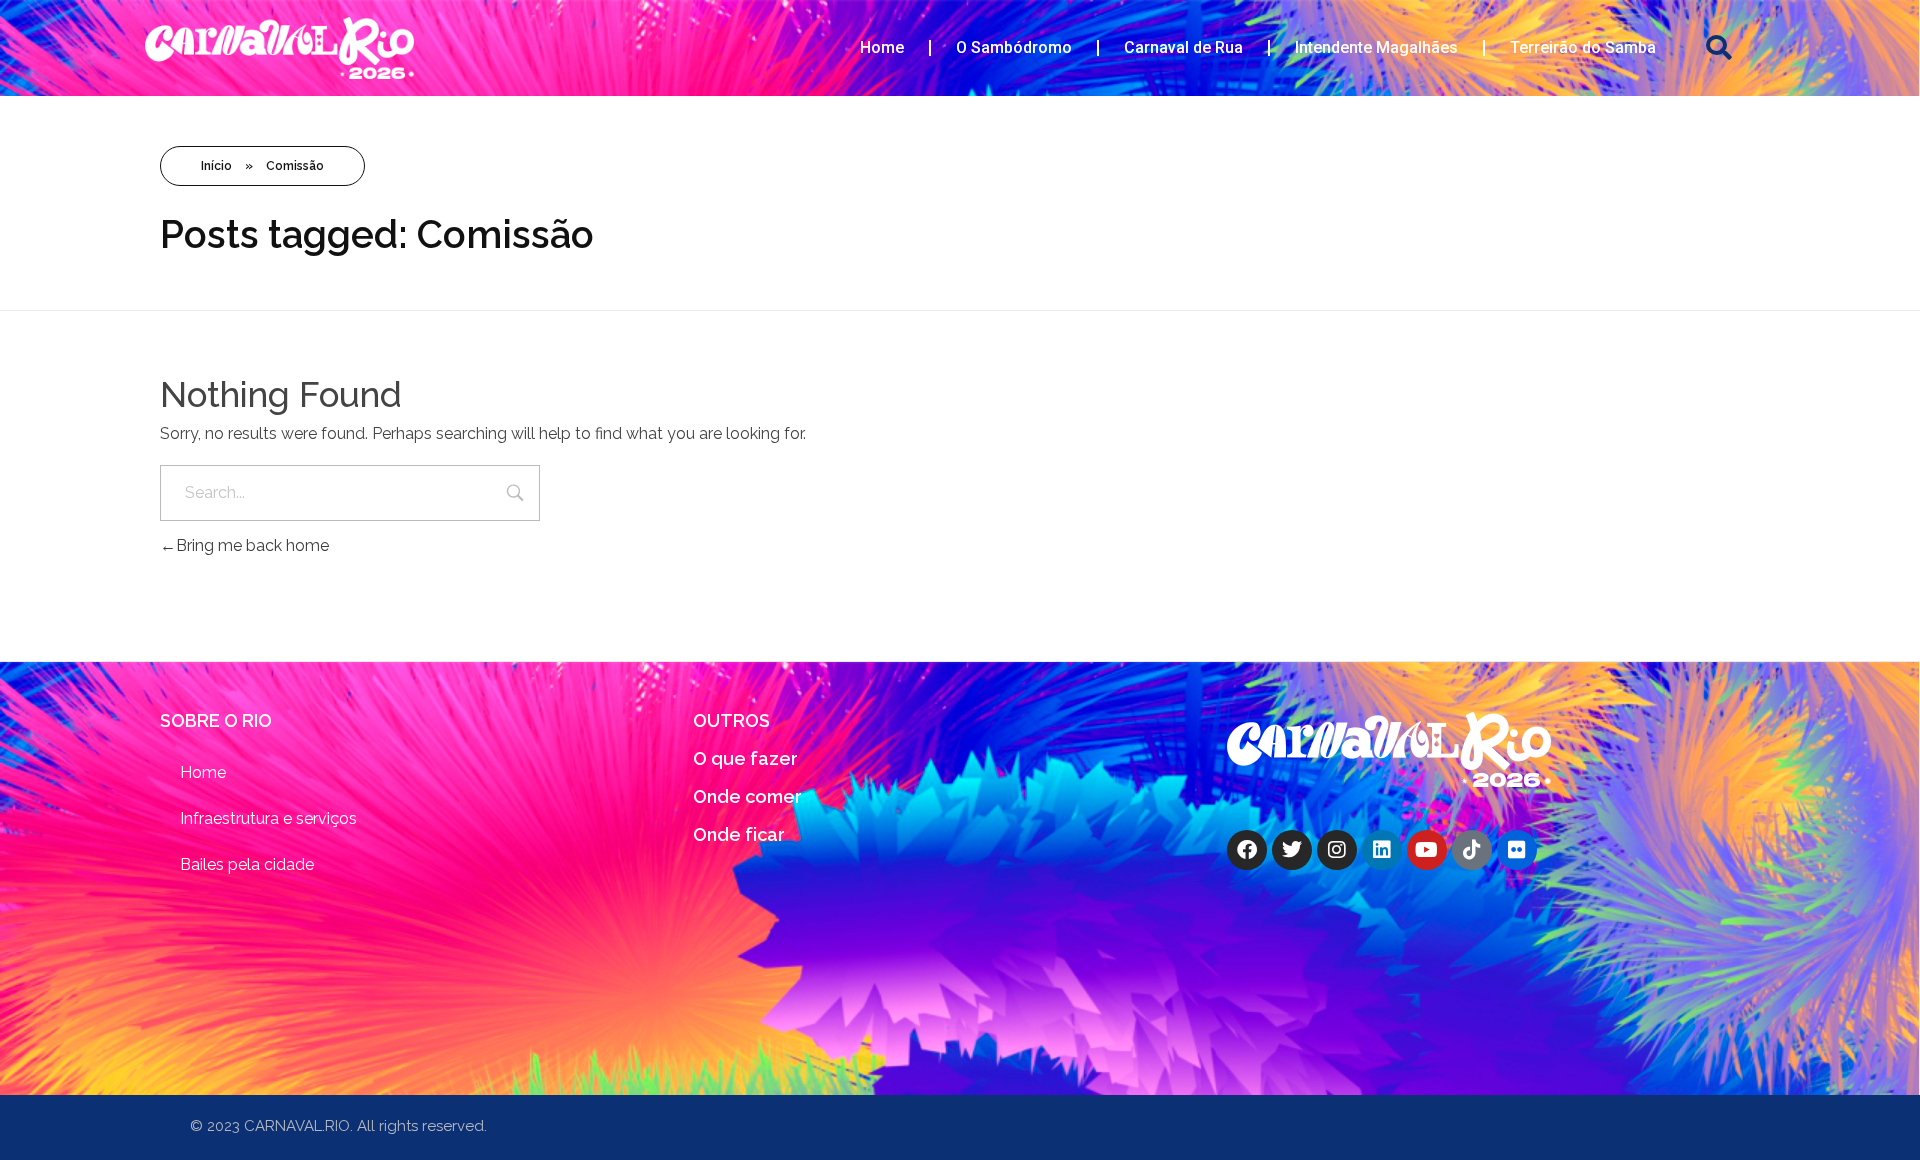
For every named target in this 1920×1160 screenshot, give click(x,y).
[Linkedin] (1382, 850)
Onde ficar (739, 834)
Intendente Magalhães (1376, 47)
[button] (1719, 48)
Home (882, 47)
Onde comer (747, 796)
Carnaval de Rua (1183, 47)
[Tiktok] (1472, 850)
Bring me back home (252, 545)
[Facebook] (1247, 850)
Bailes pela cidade (247, 864)
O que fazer (745, 758)
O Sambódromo (1014, 47)
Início (216, 166)
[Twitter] (1292, 850)
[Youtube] (1427, 850)
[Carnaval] (1389, 749)
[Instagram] (1337, 850)
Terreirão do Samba (1583, 47)
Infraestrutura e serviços (268, 818)
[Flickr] (1517, 850)
